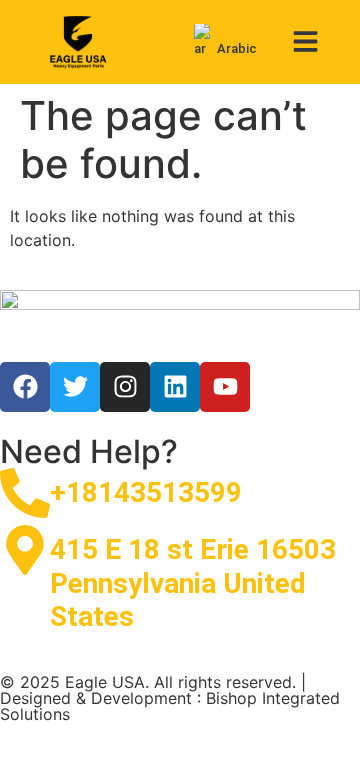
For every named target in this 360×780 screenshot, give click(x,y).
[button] (306, 42)
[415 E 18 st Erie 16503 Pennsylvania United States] (25, 550)
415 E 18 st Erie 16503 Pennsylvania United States (193, 583)
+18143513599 (146, 492)
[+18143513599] (25, 493)
